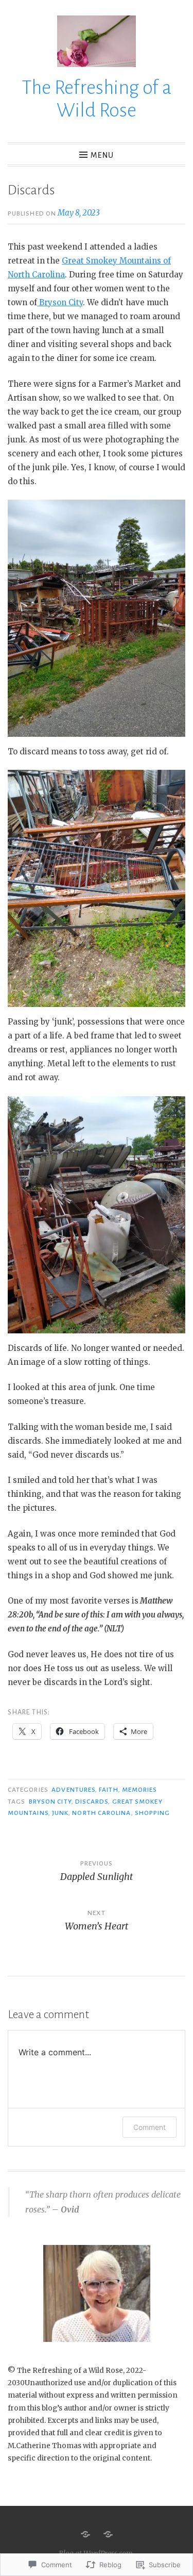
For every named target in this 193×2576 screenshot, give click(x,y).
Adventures (73, 1790)
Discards (92, 1802)
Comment (150, 2127)
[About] (85, 2534)
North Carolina (101, 1813)
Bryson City (60, 302)
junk (60, 1813)
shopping (153, 1813)
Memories (140, 1790)
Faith (108, 1790)
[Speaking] (108, 2534)
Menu (102, 155)
